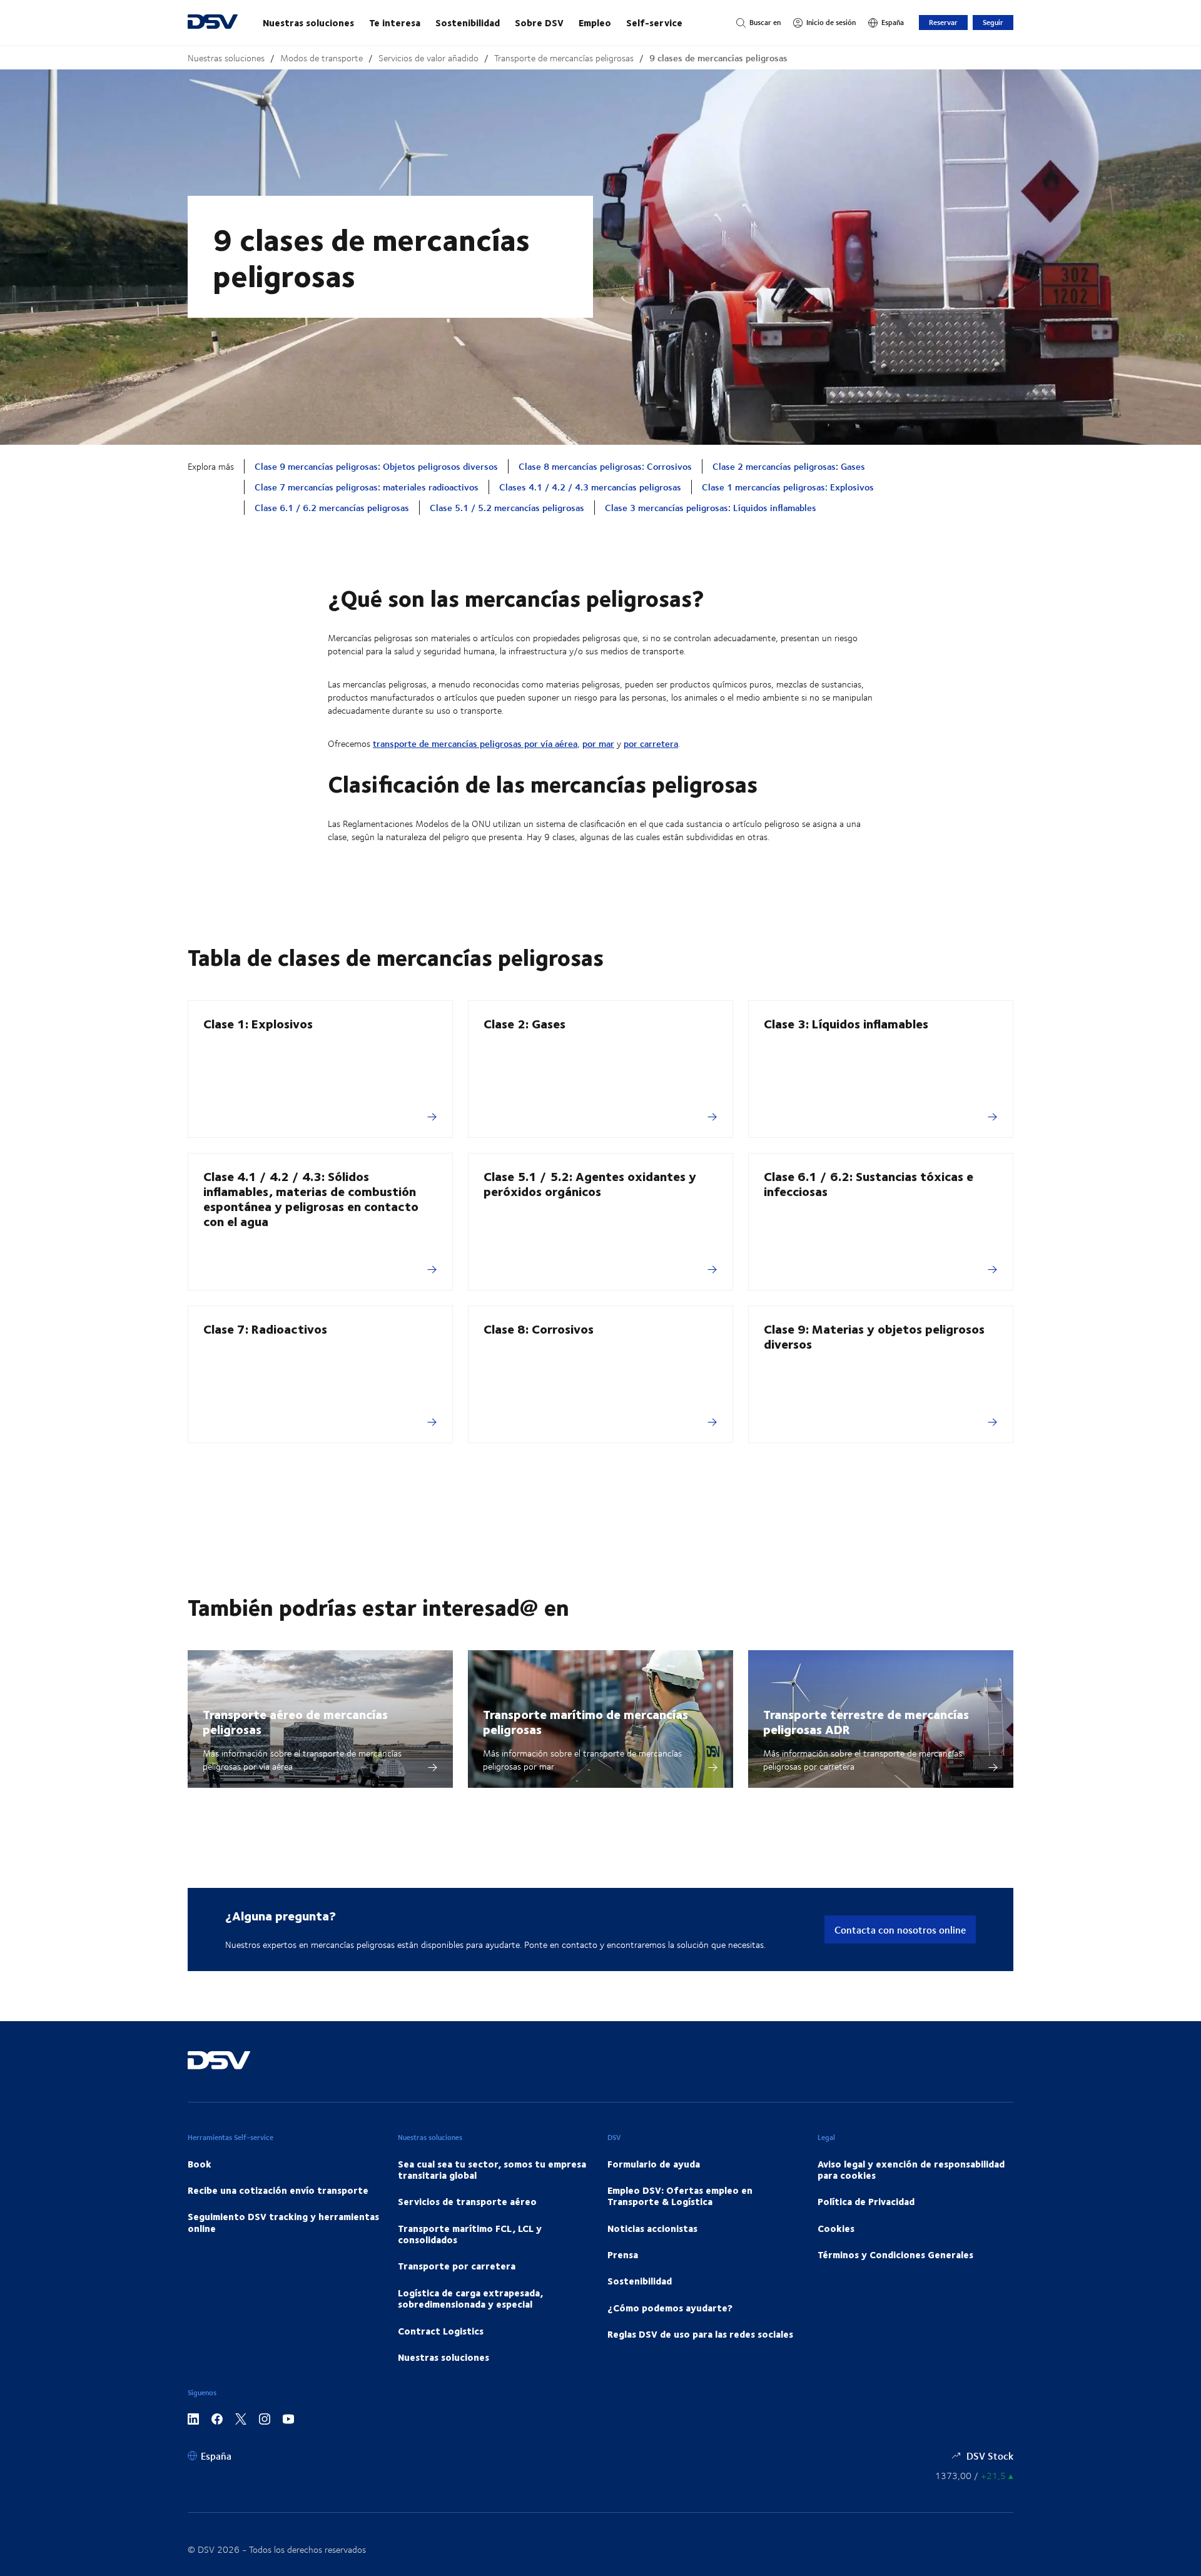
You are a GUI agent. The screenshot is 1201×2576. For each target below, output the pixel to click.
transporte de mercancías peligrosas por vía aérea (475, 743)
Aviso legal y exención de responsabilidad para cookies (911, 2169)
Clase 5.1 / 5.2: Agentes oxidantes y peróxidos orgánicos (590, 1183)
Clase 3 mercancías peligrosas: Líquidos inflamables (711, 508)
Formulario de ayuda (654, 2164)
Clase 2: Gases (524, 1023)
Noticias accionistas (652, 2228)
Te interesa (395, 23)
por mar (598, 743)
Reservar (943, 22)
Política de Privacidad (866, 2201)
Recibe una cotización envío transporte (278, 2190)
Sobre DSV (539, 23)
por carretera (651, 743)
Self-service (654, 23)
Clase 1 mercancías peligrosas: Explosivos (788, 487)
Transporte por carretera (457, 2266)
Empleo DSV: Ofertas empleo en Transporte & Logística (680, 2196)
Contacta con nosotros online (900, 1929)
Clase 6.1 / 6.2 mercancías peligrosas (332, 508)
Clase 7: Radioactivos (265, 1328)
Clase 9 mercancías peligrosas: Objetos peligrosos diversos (376, 466)
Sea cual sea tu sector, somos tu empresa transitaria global (492, 2169)
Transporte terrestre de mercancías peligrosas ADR (866, 1721)
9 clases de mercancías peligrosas (718, 58)
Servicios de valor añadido (428, 58)
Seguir (993, 22)
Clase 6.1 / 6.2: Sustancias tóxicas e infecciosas (869, 1183)
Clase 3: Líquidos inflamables (846, 1023)
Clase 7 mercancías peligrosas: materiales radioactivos (367, 487)
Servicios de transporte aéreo (467, 2201)
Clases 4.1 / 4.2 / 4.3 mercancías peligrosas (590, 487)
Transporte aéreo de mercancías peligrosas (295, 1721)
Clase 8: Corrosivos (539, 1328)
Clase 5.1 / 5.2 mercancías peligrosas (507, 508)
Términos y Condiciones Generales (895, 2254)
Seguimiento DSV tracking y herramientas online (283, 2222)
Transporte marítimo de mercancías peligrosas (585, 1721)
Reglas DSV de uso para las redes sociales (700, 2334)
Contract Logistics (441, 2331)
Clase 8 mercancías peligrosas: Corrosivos (605, 466)
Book (200, 2164)
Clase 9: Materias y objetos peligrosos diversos (874, 1336)
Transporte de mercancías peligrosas (564, 58)
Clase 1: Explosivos (258, 1023)
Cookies (836, 2228)
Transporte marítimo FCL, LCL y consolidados (470, 2234)
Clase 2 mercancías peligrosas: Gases (789, 466)
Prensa (623, 2254)
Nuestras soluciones (308, 23)
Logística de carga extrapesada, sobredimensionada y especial (470, 2298)
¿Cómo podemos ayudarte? (670, 2308)
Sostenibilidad (468, 23)
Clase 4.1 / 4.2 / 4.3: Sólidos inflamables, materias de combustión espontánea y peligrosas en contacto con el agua (311, 1198)
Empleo (595, 23)
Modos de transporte (322, 58)
